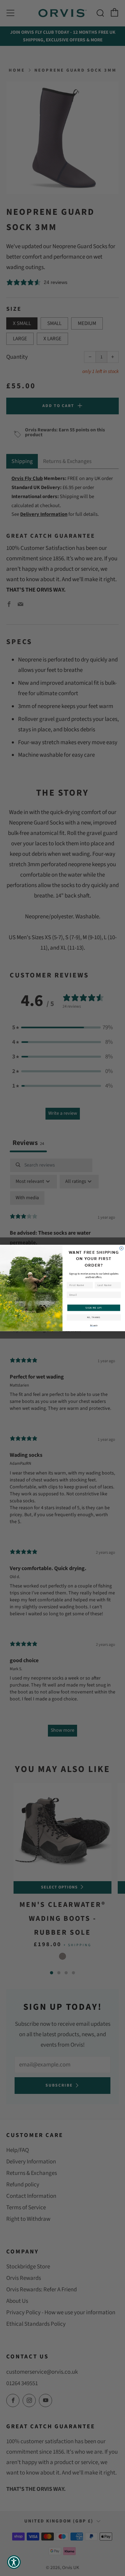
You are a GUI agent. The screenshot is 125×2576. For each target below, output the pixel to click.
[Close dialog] (121, 1248)
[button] (14, 2562)
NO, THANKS (94, 1317)
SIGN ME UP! (94, 1308)
